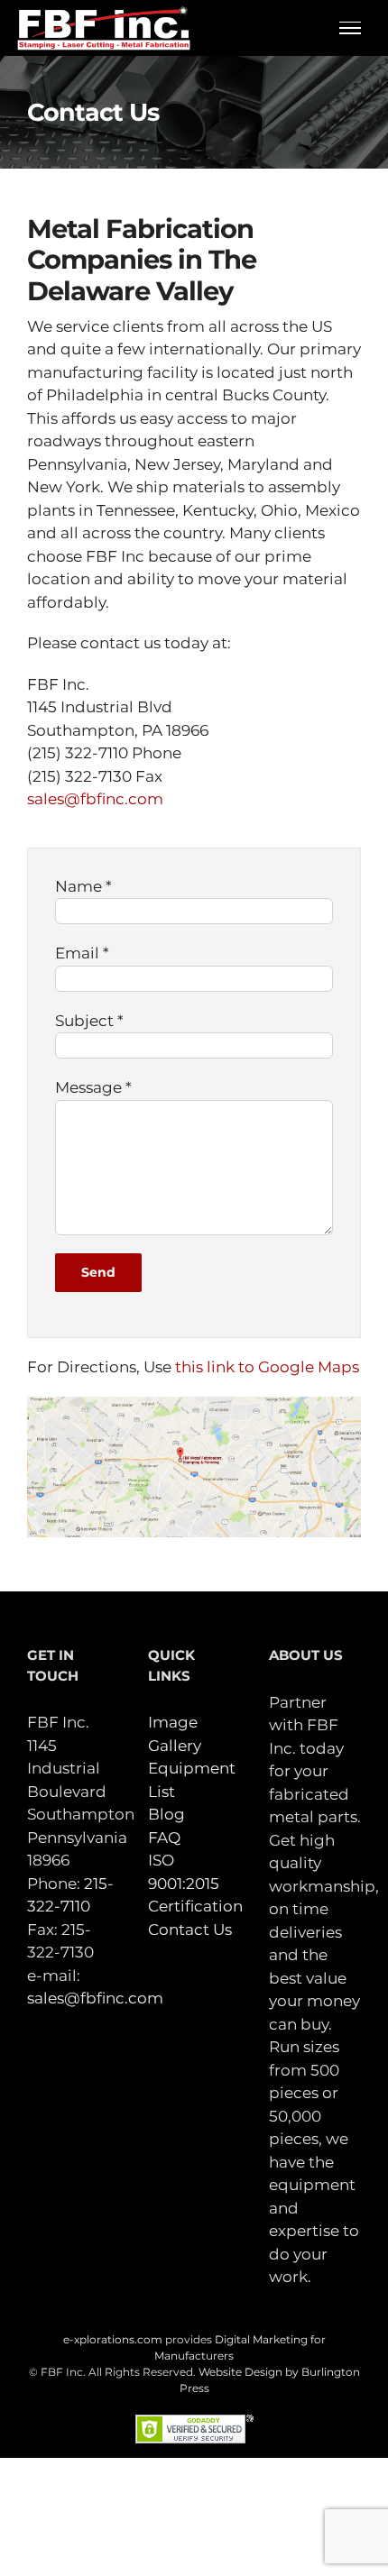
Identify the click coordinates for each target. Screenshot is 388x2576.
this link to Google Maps (267, 1367)
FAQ (164, 1838)
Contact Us (190, 1930)
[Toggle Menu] (351, 28)
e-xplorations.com (113, 2339)
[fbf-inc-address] (194, 1404)
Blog (166, 1814)
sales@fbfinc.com (95, 799)
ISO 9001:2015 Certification (195, 1883)
